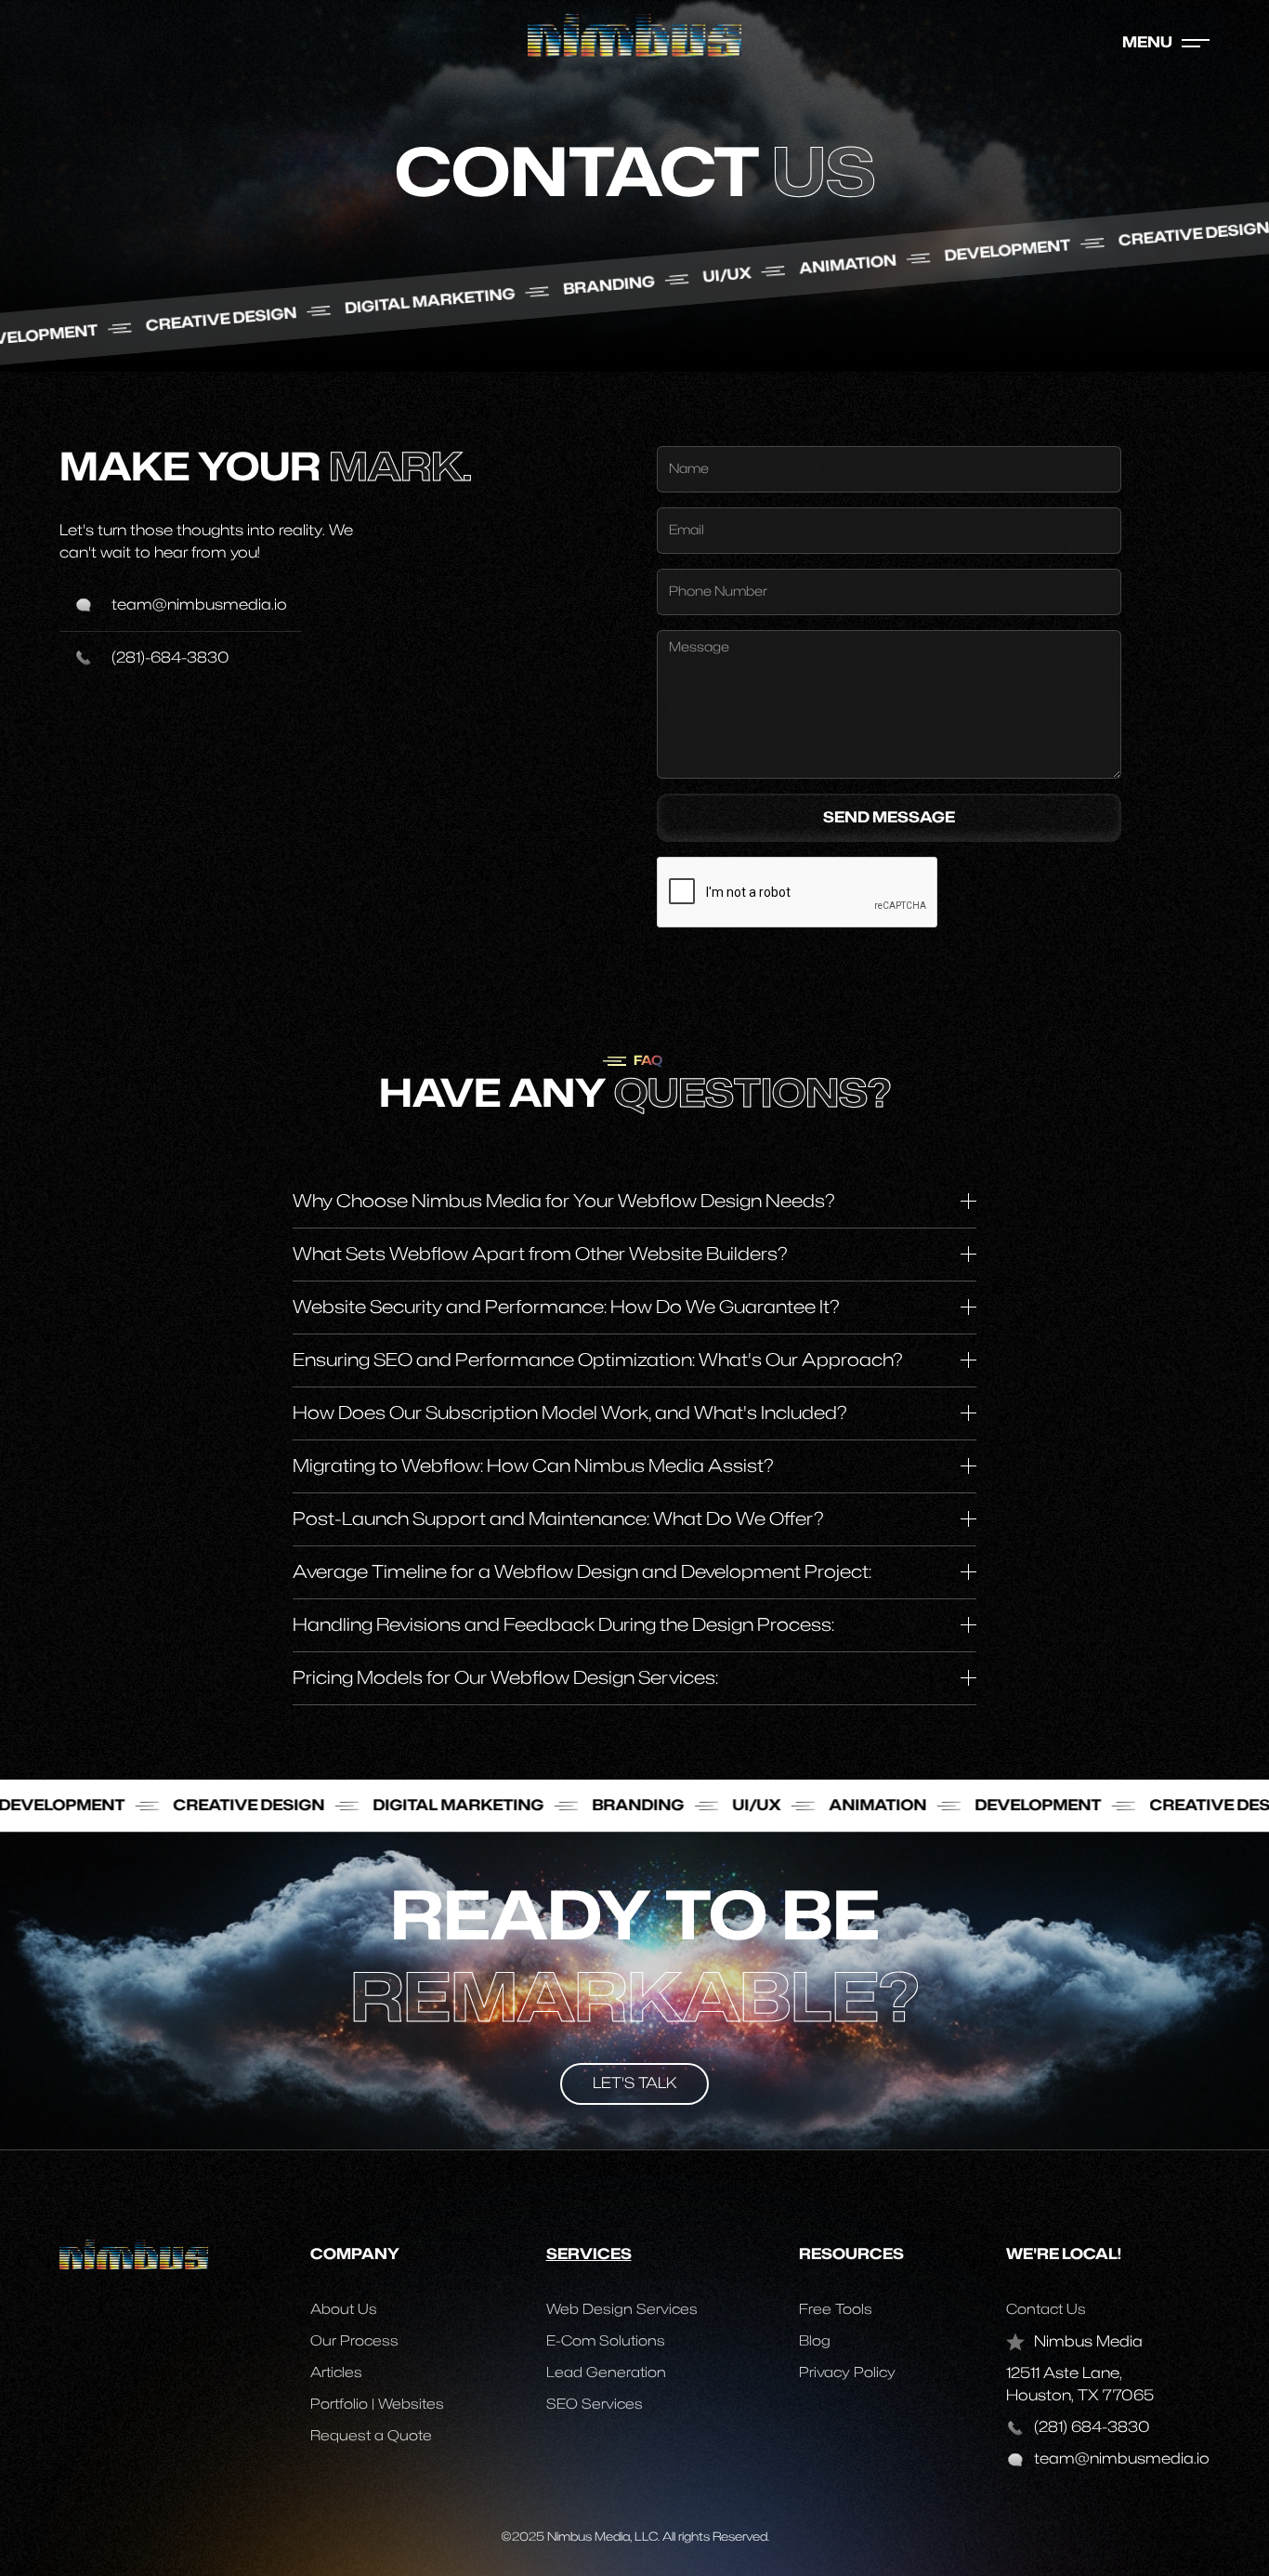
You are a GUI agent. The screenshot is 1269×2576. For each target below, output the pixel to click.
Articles (336, 2373)
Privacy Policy (847, 2373)
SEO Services (595, 2405)
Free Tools (836, 2310)
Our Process (354, 2341)
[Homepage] (634, 34)
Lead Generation (606, 2373)
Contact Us (1046, 2310)
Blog (815, 2341)
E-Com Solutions (606, 2341)
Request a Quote (371, 2436)
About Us (344, 2310)
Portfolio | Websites (377, 2405)
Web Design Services (622, 2310)
